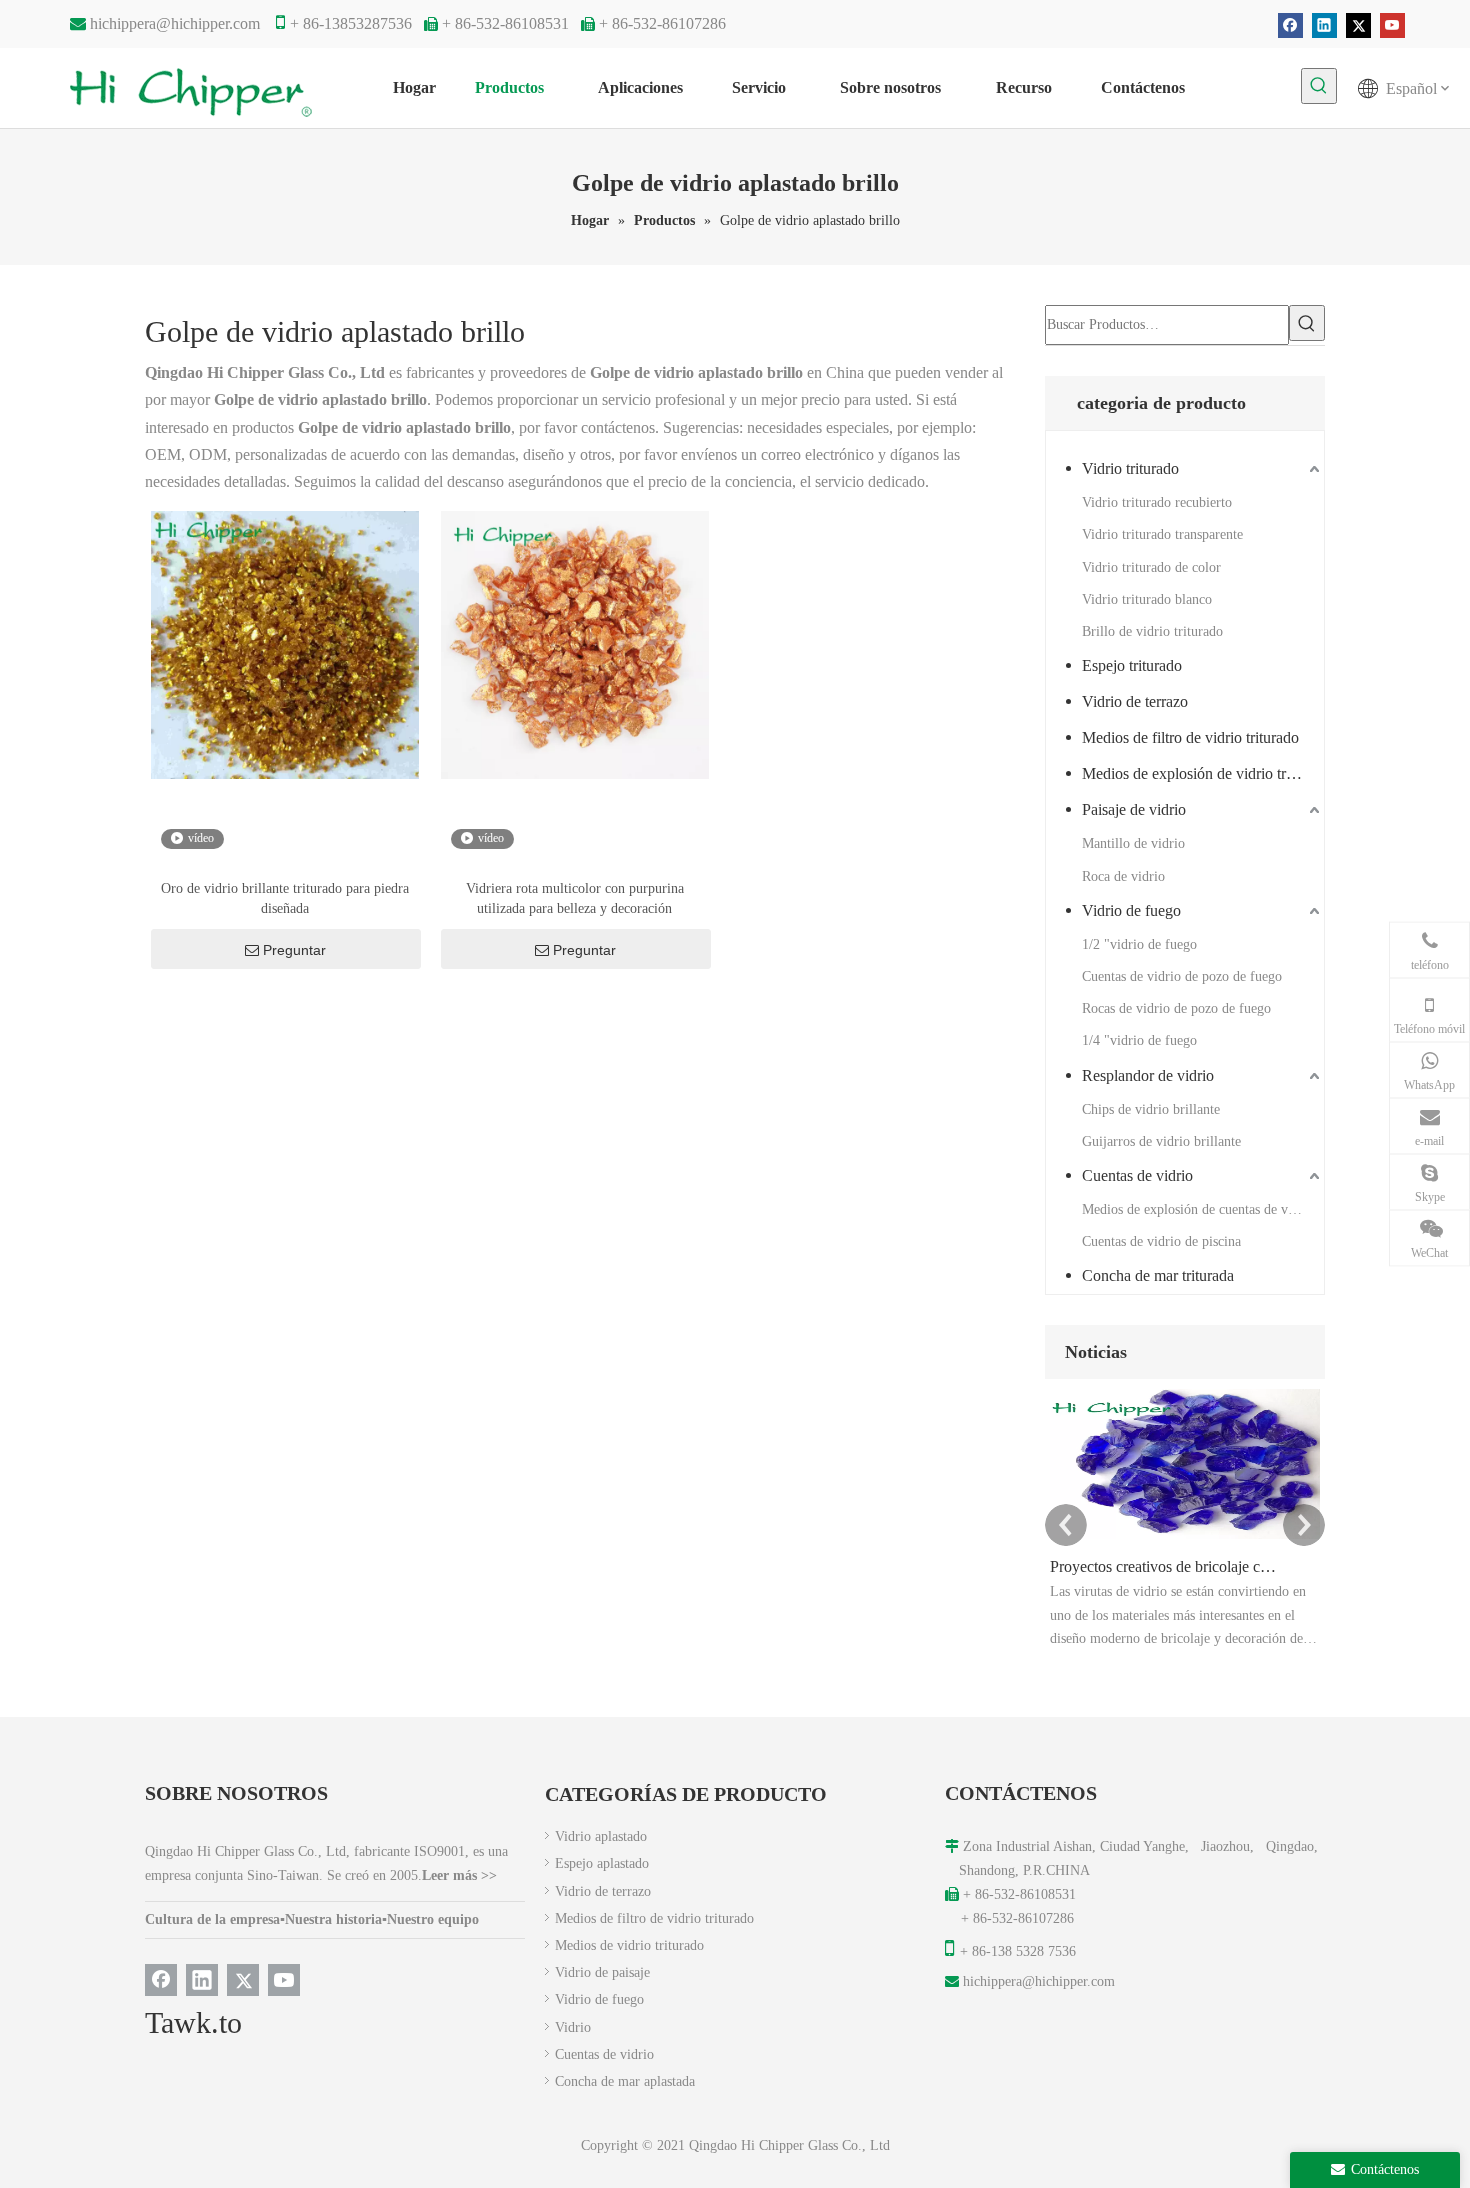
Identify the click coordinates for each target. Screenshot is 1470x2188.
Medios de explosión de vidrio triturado (1203, 773)
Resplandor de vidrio (1148, 1075)
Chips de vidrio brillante (1151, 1109)
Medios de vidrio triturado (629, 1945)
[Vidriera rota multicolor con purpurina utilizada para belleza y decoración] (575, 644)
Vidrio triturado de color (1151, 567)
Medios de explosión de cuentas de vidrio (1198, 1209)
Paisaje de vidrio (1134, 809)
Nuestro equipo (433, 1919)
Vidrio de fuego (1131, 910)
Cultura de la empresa (212, 1919)
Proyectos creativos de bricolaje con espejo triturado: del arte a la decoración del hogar (1163, 1566)
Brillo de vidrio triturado (1152, 631)
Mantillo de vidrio (1133, 843)
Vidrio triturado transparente (1162, 534)
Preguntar (294, 950)
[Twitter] (1358, 25)
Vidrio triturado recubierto (1157, 502)
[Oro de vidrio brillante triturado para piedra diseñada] (285, 644)
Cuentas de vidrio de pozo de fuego (1182, 976)
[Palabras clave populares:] (1319, 86)
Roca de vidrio (1123, 876)
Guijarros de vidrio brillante (1161, 1141)
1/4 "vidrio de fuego (1139, 1040)
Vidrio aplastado (601, 1836)
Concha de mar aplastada (625, 2081)
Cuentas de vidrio (1137, 1175)
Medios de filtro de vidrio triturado (1190, 737)
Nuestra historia (333, 1919)
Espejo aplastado (602, 1863)
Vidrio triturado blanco (1147, 599)
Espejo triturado (1132, 665)
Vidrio (573, 2027)
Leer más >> (459, 1875)
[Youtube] (1392, 25)
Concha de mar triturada (1158, 1275)
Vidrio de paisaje (602, 1972)
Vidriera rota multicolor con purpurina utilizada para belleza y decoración (575, 898)
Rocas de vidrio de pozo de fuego (1176, 1008)
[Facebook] (1290, 25)
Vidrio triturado (1130, 468)
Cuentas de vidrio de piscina (1161, 1241)
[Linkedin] (1324, 25)
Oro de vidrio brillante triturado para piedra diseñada (285, 898)
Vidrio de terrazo (1135, 701)
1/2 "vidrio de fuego (1139, 944)
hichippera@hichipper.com (175, 23)
